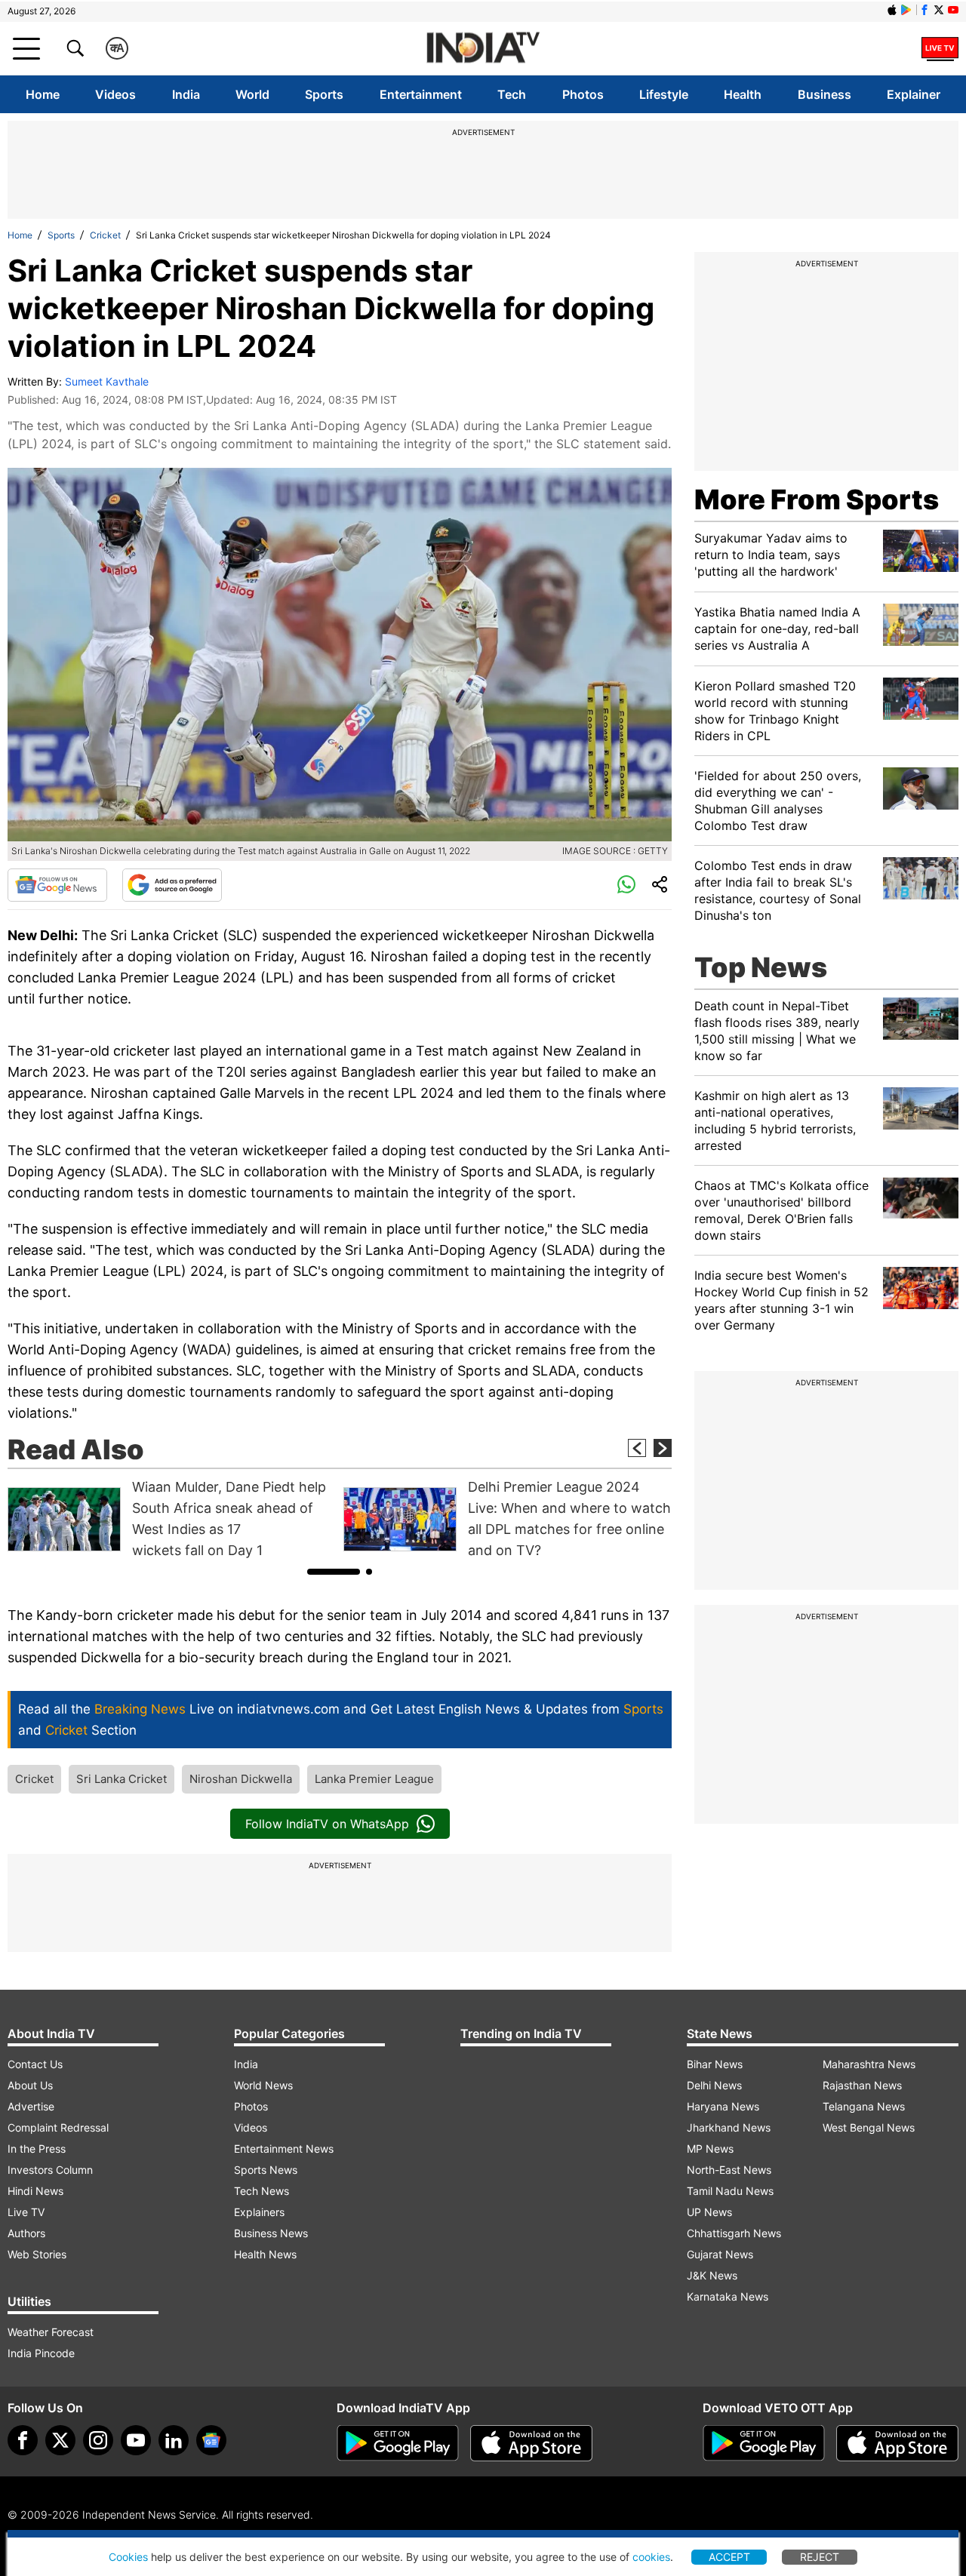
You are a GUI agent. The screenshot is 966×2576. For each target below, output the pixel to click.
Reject (820, 2557)
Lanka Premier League (374, 1779)
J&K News (712, 2275)
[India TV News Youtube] (953, 10)
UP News (709, 2212)
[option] (172, 1519)
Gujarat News (720, 2254)
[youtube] (136, 2440)
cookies (651, 2557)
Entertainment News (284, 2149)
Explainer (914, 94)
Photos (583, 94)
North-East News (729, 2170)
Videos (115, 94)
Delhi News (714, 2085)
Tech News (261, 2191)
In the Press (37, 2149)
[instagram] (98, 2440)
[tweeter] (60, 2440)
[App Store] (531, 2443)
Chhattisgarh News (734, 2233)
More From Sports (817, 500)
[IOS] (892, 10)
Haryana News (723, 2106)
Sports (324, 94)
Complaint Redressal (58, 2127)
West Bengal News (869, 2127)
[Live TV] (940, 48)
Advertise (31, 2106)
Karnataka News (728, 2296)
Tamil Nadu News (730, 2191)
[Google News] (57, 885)
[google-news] (211, 2440)
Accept (729, 2557)
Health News (265, 2254)
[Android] (906, 10)
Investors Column (50, 2170)
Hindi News (35, 2191)
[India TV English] (483, 49)
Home (43, 94)
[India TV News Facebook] (924, 10)
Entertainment (421, 94)
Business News (271, 2233)
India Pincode (41, 2353)
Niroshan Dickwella (241, 1779)
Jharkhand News (729, 2127)
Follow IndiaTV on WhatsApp (327, 1824)
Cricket (105, 235)
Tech (512, 94)
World (252, 94)
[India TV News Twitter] (939, 10)
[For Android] (764, 2443)
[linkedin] (174, 2440)
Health (743, 94)
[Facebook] (23, 2440)
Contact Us (35, 2064)
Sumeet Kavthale (107, 381)
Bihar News (715, 2064)
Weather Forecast (51, 2332)
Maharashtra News (869, 2064)
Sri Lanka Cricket (122, 1779)
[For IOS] (897, 2443)
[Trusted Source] (172, 885)
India (186, 94)
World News (263, 2085)
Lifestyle (664, 94)
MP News (710, 2149)
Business (824, 94)
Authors (26, 2233)
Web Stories (37, 2254)
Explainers (259, 2212)
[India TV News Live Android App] (398, 2443)
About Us (30, 2085)
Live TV (26, 2212)
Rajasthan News (862, 2085)
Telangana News (864, 2106)
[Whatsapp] (626, 885)
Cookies (128, 2557)
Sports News (266, 2170)
